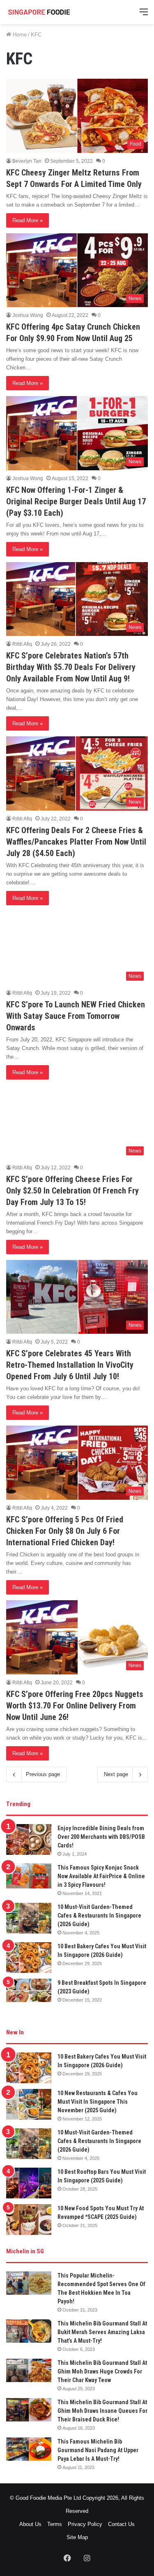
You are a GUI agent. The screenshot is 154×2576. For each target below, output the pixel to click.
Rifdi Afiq (22, 644)
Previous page (43, 1774)
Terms (55, 2524)
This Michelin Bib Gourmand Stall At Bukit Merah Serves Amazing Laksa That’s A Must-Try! (102, 2332)
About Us (30, 2524)
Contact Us (121, 2524)
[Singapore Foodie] (39, 12)
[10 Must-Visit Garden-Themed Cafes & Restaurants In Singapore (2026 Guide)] (29, 1918)
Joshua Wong (28, 315)
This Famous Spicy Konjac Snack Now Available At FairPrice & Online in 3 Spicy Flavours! (101, 1876)
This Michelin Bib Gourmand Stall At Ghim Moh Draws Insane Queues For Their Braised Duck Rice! (102, 2411)
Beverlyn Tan (27, 161)
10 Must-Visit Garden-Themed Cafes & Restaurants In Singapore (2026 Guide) (99, 1915)
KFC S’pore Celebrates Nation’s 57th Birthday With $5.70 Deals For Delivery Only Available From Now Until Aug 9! (71, 667)
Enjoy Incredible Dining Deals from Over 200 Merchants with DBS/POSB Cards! (101, 1837)
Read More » (28, 220)
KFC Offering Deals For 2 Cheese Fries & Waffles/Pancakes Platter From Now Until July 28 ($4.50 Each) (76, 842)
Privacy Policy (85, 2524)
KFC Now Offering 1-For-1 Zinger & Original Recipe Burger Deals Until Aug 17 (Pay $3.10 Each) (76, 501)
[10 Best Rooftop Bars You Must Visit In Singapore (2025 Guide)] (29, 2183)
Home (19, 35)
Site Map (77, 2537)
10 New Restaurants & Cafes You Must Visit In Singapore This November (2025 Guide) (98, 2102)
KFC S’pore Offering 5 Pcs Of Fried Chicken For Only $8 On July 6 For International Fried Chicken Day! (65, 1531)
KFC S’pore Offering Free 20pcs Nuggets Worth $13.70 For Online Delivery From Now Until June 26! (75, 1706)
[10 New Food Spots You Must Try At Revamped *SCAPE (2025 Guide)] (29, 2220)
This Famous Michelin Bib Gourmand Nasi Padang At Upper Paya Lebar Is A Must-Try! (98, 2450)
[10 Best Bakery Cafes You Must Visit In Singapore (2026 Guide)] (29, 1958)
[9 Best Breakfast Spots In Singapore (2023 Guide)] (29, 1991)
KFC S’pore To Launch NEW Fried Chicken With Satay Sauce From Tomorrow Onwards (76, 1016)
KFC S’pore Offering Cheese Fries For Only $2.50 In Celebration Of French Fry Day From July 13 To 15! (72, 1191)
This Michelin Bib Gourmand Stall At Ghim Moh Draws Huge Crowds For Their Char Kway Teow (102, 2371)
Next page (116, 1774)
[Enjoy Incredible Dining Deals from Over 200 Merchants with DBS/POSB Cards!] (29, 1839)
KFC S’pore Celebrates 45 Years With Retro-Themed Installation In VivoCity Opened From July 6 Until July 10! (70, 1365)
